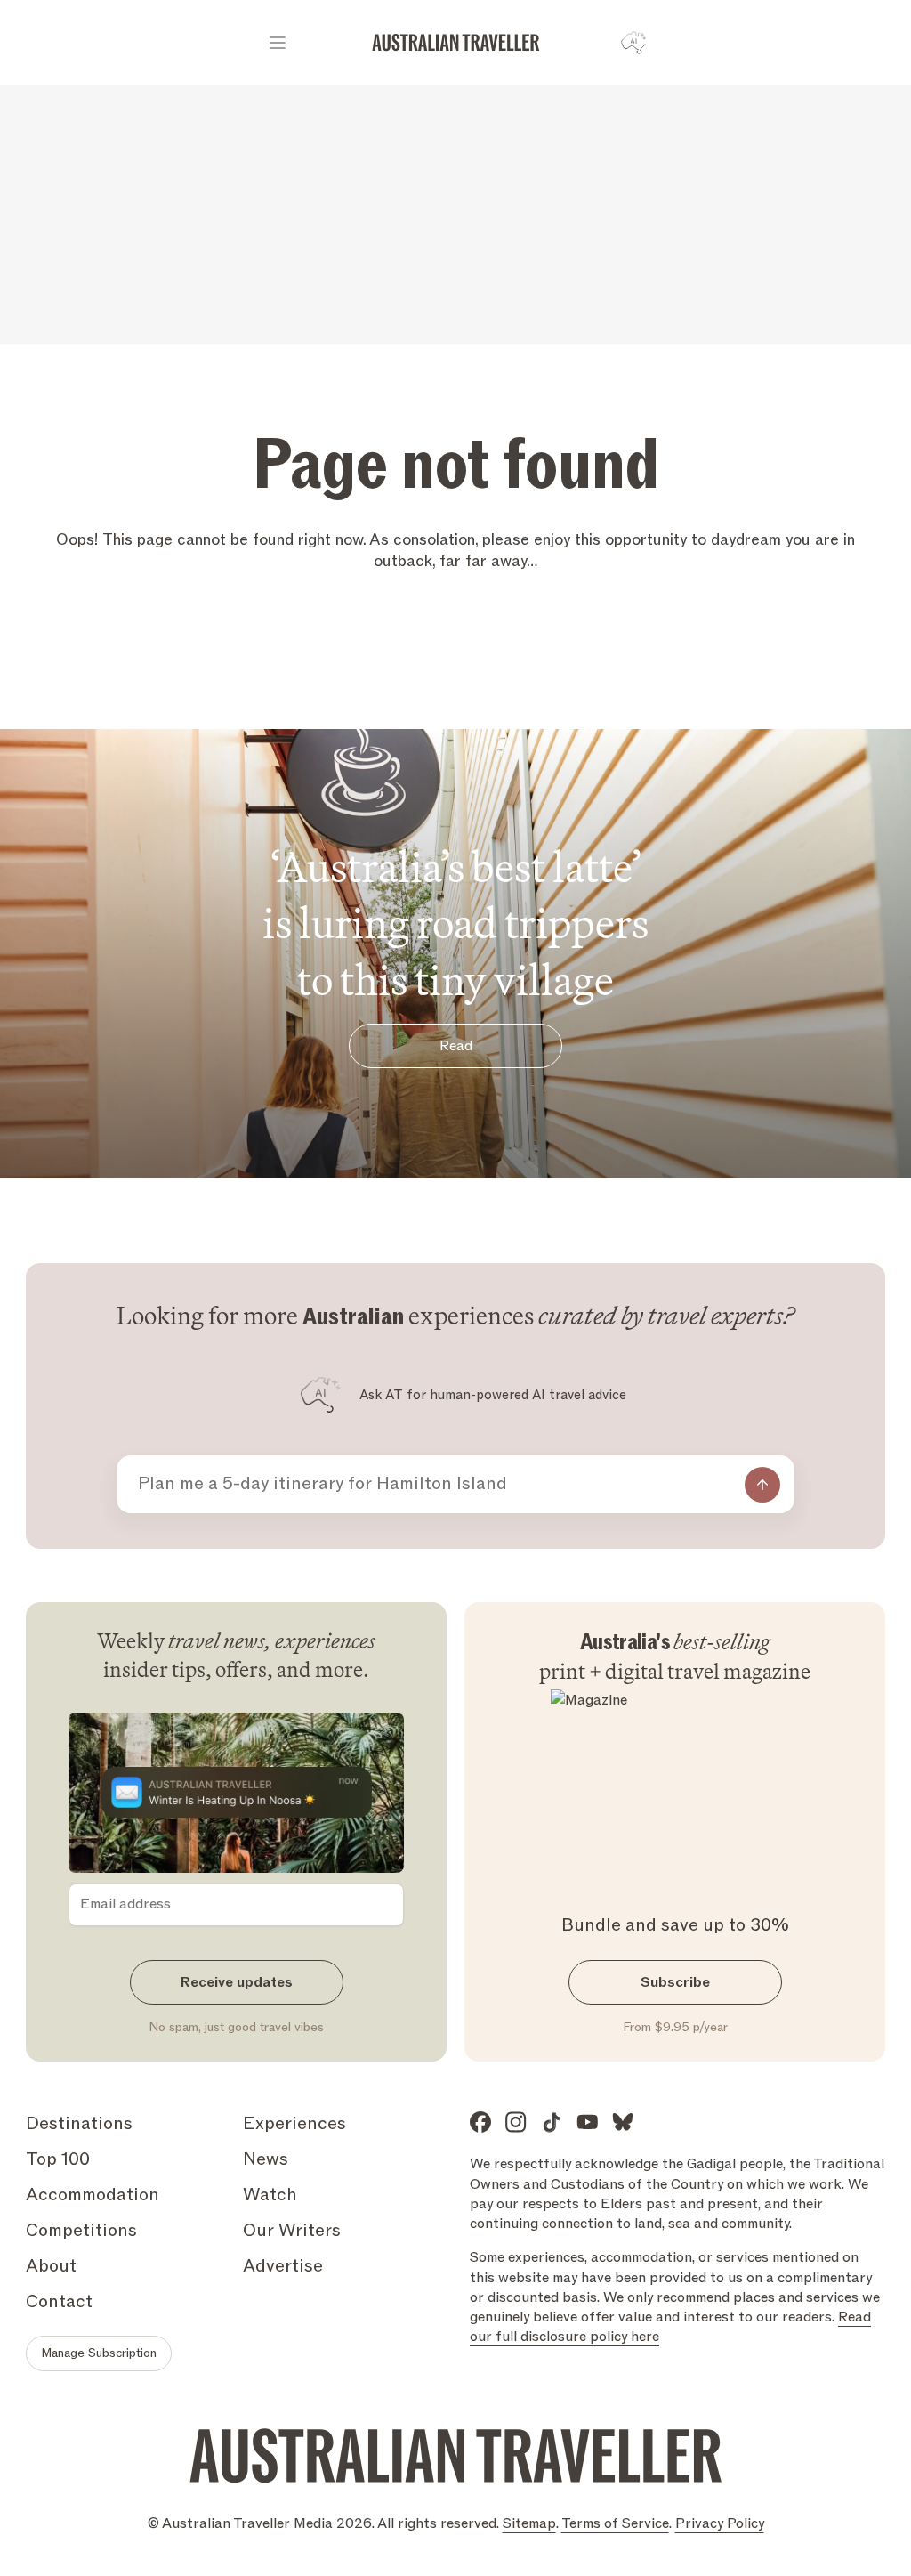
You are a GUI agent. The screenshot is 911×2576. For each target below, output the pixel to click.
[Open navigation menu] (278, 43)
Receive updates (237, 1982)
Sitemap (529, 2523)
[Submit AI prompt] (762, 1485)
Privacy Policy (720, 2523)
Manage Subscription (99, 2353)
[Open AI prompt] (633, 43)
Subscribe (675, 1982)
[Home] (456, 43)
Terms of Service (615, 2523)
